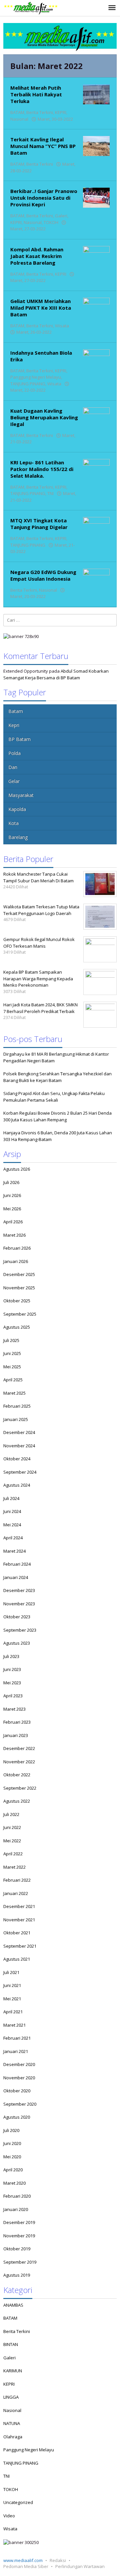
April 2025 (13, 1380)
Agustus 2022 (17, 1801)
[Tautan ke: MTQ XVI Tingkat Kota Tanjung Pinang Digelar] (96, 527)
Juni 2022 (12, 1827)
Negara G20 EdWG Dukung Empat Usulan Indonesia (43, 575)
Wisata (62, 326)
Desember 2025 (19, 1274)
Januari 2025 (16, 1419)
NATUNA (12, 2423)
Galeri (61, 216)
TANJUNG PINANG (28, 384)
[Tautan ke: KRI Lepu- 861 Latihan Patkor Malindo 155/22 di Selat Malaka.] (96, 468)
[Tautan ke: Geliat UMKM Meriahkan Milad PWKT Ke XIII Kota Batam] (96, 307)
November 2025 (19, 1288)
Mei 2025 (12, 1367)
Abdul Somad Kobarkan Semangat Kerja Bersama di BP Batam (56, 674)
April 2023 (13, 1696)
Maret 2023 (14, 1709)
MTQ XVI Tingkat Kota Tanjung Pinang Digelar (39, 524)
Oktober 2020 (17, 2091)
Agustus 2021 (17, 1959)
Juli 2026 (11, 1182)
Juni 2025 (12, 1353)
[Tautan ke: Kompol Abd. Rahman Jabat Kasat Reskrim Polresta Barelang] (96, 255)
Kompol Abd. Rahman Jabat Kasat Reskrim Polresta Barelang (37, 256)
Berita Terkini (40, 112)
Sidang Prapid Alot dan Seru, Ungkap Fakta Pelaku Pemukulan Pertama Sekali (54, 1097)
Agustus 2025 (17, 1327)
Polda (14, 753)
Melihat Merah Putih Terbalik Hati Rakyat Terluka (36, 94)
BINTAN (11, 2344)
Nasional (19, 119)
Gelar (14, 781)
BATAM (17, 112)
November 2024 (19, 1446)
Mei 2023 (12, 1683)
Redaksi (58, 2560)
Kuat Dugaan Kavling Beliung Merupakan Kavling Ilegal (44, 417)
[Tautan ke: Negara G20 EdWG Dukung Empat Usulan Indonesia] (96, 578)
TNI (50, 493)
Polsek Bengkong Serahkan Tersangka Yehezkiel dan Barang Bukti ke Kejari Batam (57, 1077)
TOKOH (51, 222)
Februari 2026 (17, 1248)
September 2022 (20, 1788)
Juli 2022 (11, 1814)
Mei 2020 (12, 2157)
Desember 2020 (19, 2064)
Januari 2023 (16, 1735)
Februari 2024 (17, 1564)
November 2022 (19, 1762)
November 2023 (19, 1604)
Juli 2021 (11, 1972)
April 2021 (13, 2012)
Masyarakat (21, 795)
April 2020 (13, 2170)
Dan (13, 767)
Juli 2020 (11, 2130)
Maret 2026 (14, 1235)
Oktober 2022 (17, 1775)
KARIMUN (13, 2371)
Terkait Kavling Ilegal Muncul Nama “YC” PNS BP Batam (43, 146)
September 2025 (20, 1314)
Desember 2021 (19, 1906)
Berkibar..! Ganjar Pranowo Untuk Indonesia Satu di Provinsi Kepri (44, 198)
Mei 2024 (12, 1525)
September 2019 (20, 2262)
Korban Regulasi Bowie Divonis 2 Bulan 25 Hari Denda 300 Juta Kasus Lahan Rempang (57, 1116)
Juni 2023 (12, 1669)
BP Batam (19, 739)
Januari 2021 (16, 2051)
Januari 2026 (16, 1261)
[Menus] (112, 8)
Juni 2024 (12, 1511)
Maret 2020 (14, 2183)
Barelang (18, 837)
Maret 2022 (14, 1867)
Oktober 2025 (17, 1301)
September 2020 (20, 2104)
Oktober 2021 (17, 1933)
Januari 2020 (16, 2209)
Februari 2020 (17, 2196)
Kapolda (17, 809)
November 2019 (19, 2236)
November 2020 (19, 2078)
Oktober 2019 (17, 2249)
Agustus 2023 (17, 1643)
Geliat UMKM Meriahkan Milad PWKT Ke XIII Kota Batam (41, 308)
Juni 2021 (12, 1985)
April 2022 (13, 1854)
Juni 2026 (12, 1195)
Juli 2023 (11, 1656)
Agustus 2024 (17, 1485)
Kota (13, 823)
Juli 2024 (11, 1498)
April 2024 (13, 1538)
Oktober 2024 (17, 1459)
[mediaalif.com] (31, 8)
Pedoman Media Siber (26, 2566)
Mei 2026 (12, 1209)
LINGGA (11, 2397)
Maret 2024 (14, 1551)
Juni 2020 (12, 2143)
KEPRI (61, 112)
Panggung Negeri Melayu (36, 377)
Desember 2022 (19, 1748)
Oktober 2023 (17, 1617)
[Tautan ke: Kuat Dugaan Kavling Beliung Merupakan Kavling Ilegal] (96, 417)
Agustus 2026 (17, 1169)
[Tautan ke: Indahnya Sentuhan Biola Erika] (96, 359)
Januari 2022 (16, 1893)
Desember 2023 (19, 1590)
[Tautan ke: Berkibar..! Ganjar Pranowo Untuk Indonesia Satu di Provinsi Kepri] (96, 197)
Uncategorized (18, 2502)
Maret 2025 (14, 1393)
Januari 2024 (16, 1577)
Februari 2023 (17, 1722)
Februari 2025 (17, 1406)
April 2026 (13, 1222)
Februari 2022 (17, 1880)
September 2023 (20, 1630)
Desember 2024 (19, 1432)
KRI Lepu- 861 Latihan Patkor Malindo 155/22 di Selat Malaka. (42, 469)
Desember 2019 (19, 2222)
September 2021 (20, 1946)
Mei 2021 (12, 1999)
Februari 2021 (17, 2038)
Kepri (14, 725)
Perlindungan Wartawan (80, 2566)
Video (9, 2516)
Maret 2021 (14, 2025)
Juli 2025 (11, 1340)
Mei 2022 (12, 1841)
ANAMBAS (13, 2305)
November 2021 (19, 1920)
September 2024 (20, 1472)
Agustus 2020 (17, 2117)
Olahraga (13, 2437)
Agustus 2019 (17, 2275)
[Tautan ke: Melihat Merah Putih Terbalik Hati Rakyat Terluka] (96, 94)
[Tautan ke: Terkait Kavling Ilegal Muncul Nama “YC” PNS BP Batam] (96, 146)
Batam (16, 711)
